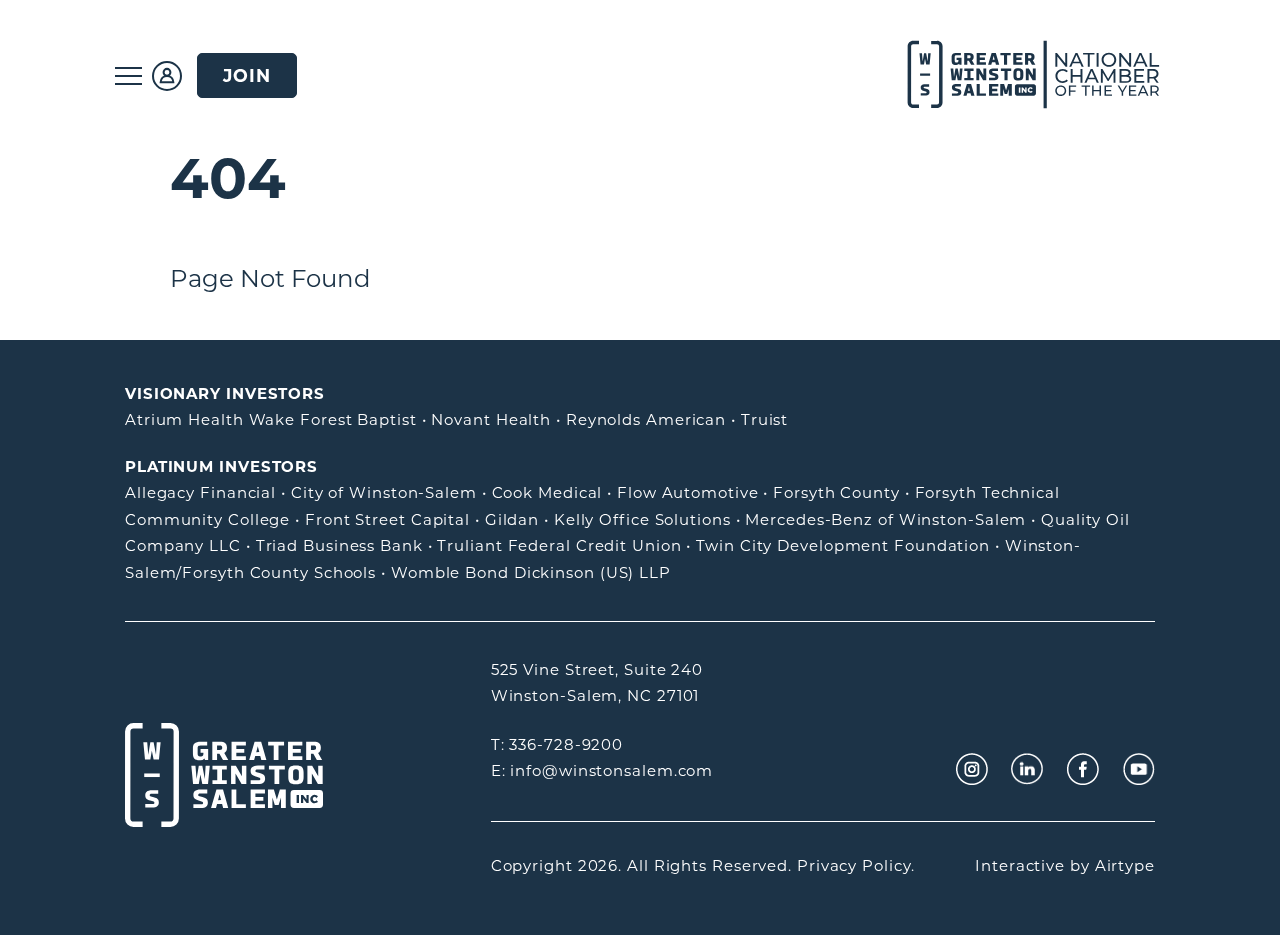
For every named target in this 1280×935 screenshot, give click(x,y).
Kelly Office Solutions (642, 519)
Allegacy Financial (200, 492)
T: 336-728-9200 (557, 744)
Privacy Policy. (856, 865)
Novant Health (491, 419)
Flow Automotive (688, 492)
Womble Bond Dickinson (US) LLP (531, 572)
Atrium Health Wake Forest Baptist (271, 419)
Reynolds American (646, 419)
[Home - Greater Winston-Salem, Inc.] (1022, 75)
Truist (764, 419)
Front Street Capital (387, 519)
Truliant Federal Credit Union (559, 545)
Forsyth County (836, 492)
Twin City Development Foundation (843, 545)
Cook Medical (547, 492)
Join (247, 75)
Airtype (1125, 865)
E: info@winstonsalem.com (602, 770)
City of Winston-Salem (384, 492)
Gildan (512, 519)
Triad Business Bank (339, 545)
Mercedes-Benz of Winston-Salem (885, 519)
